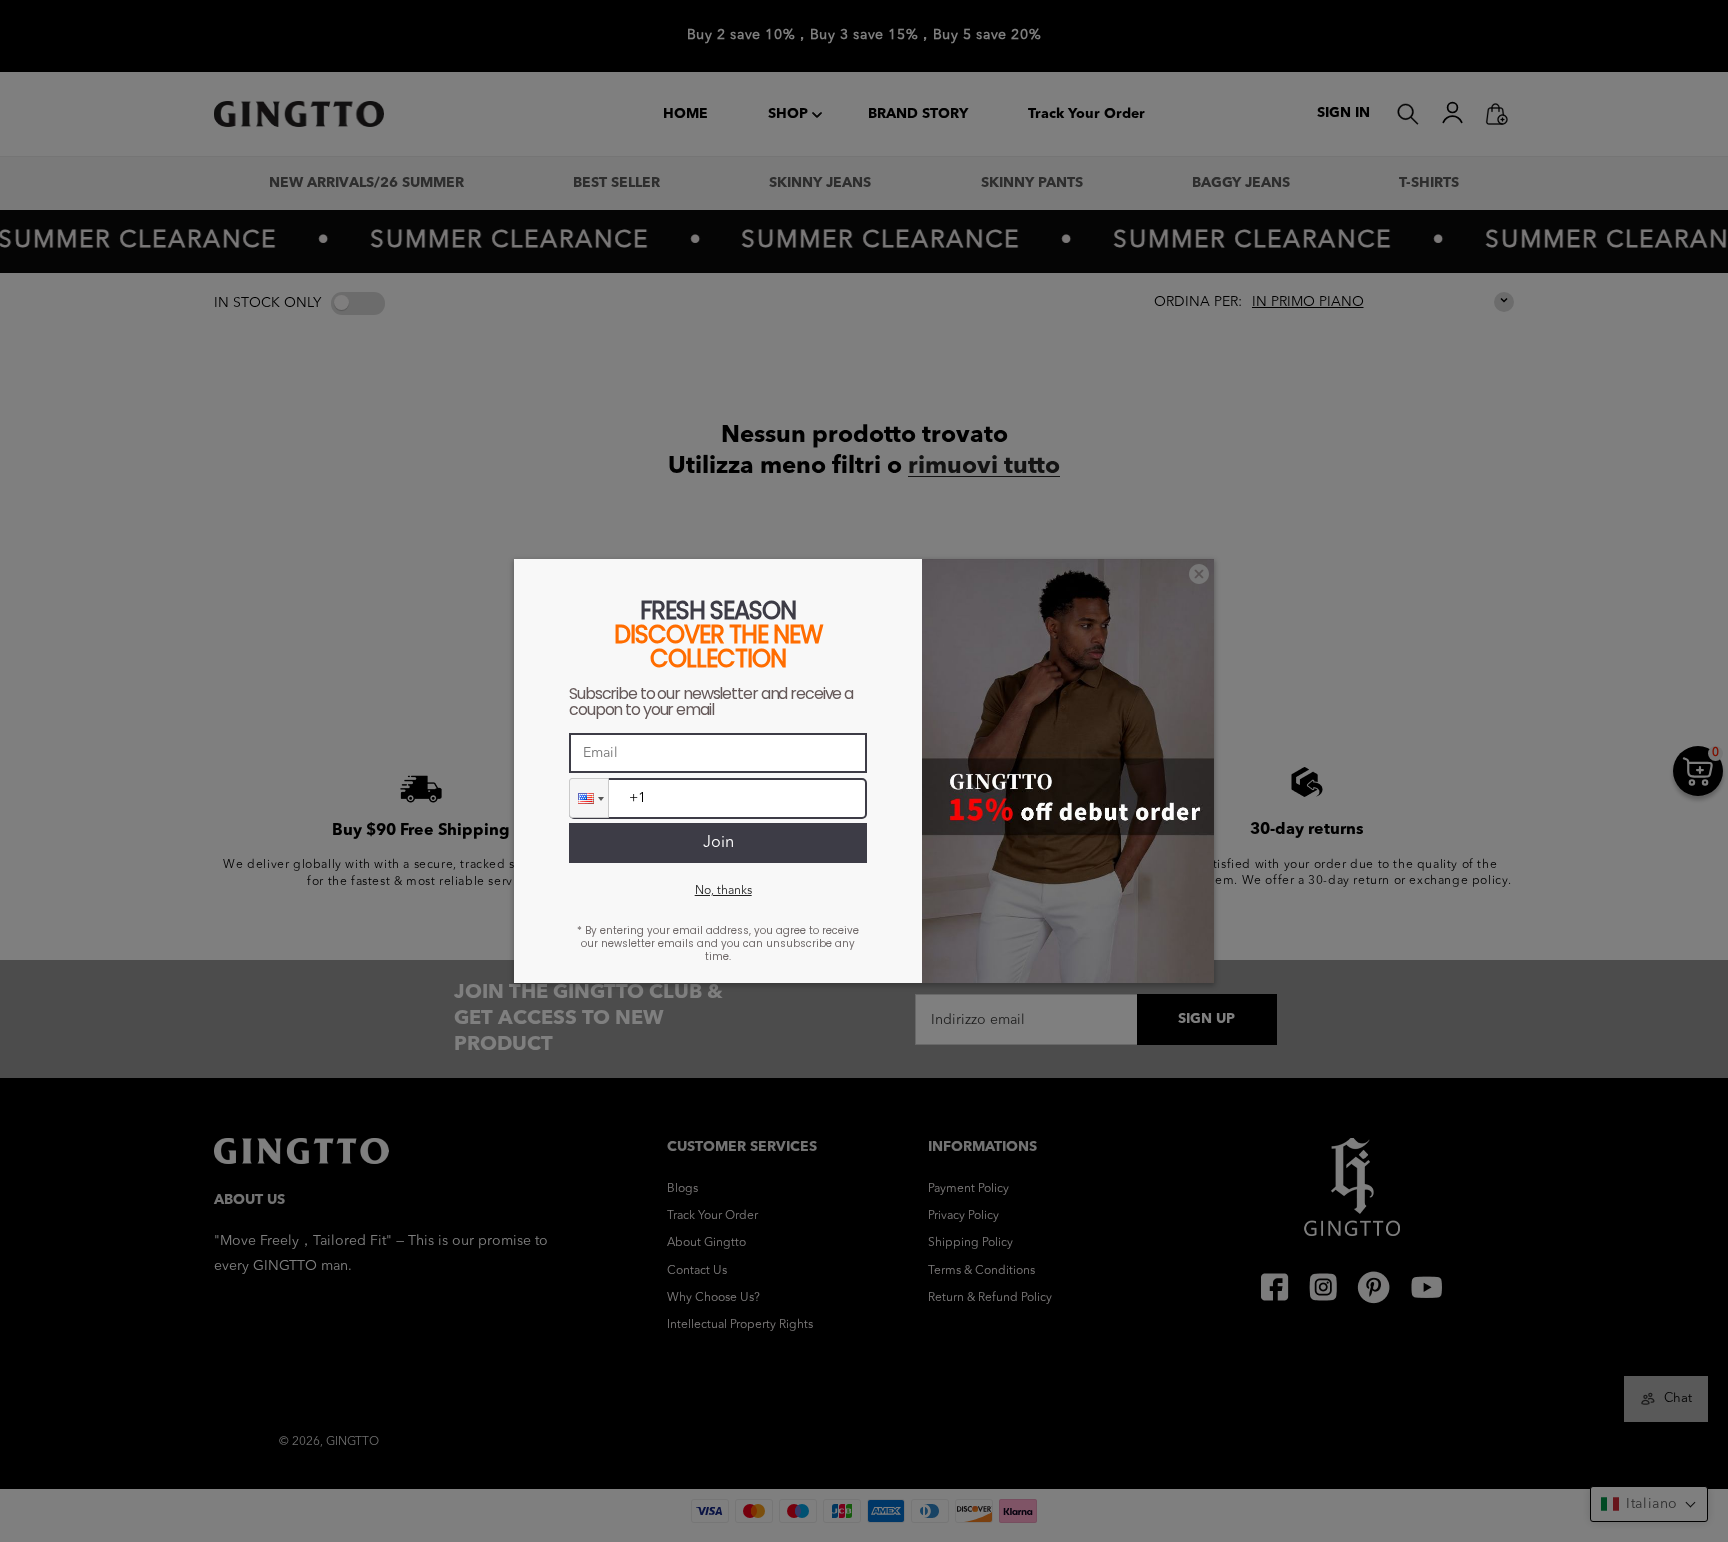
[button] (589, 798)
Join (718, 843)
